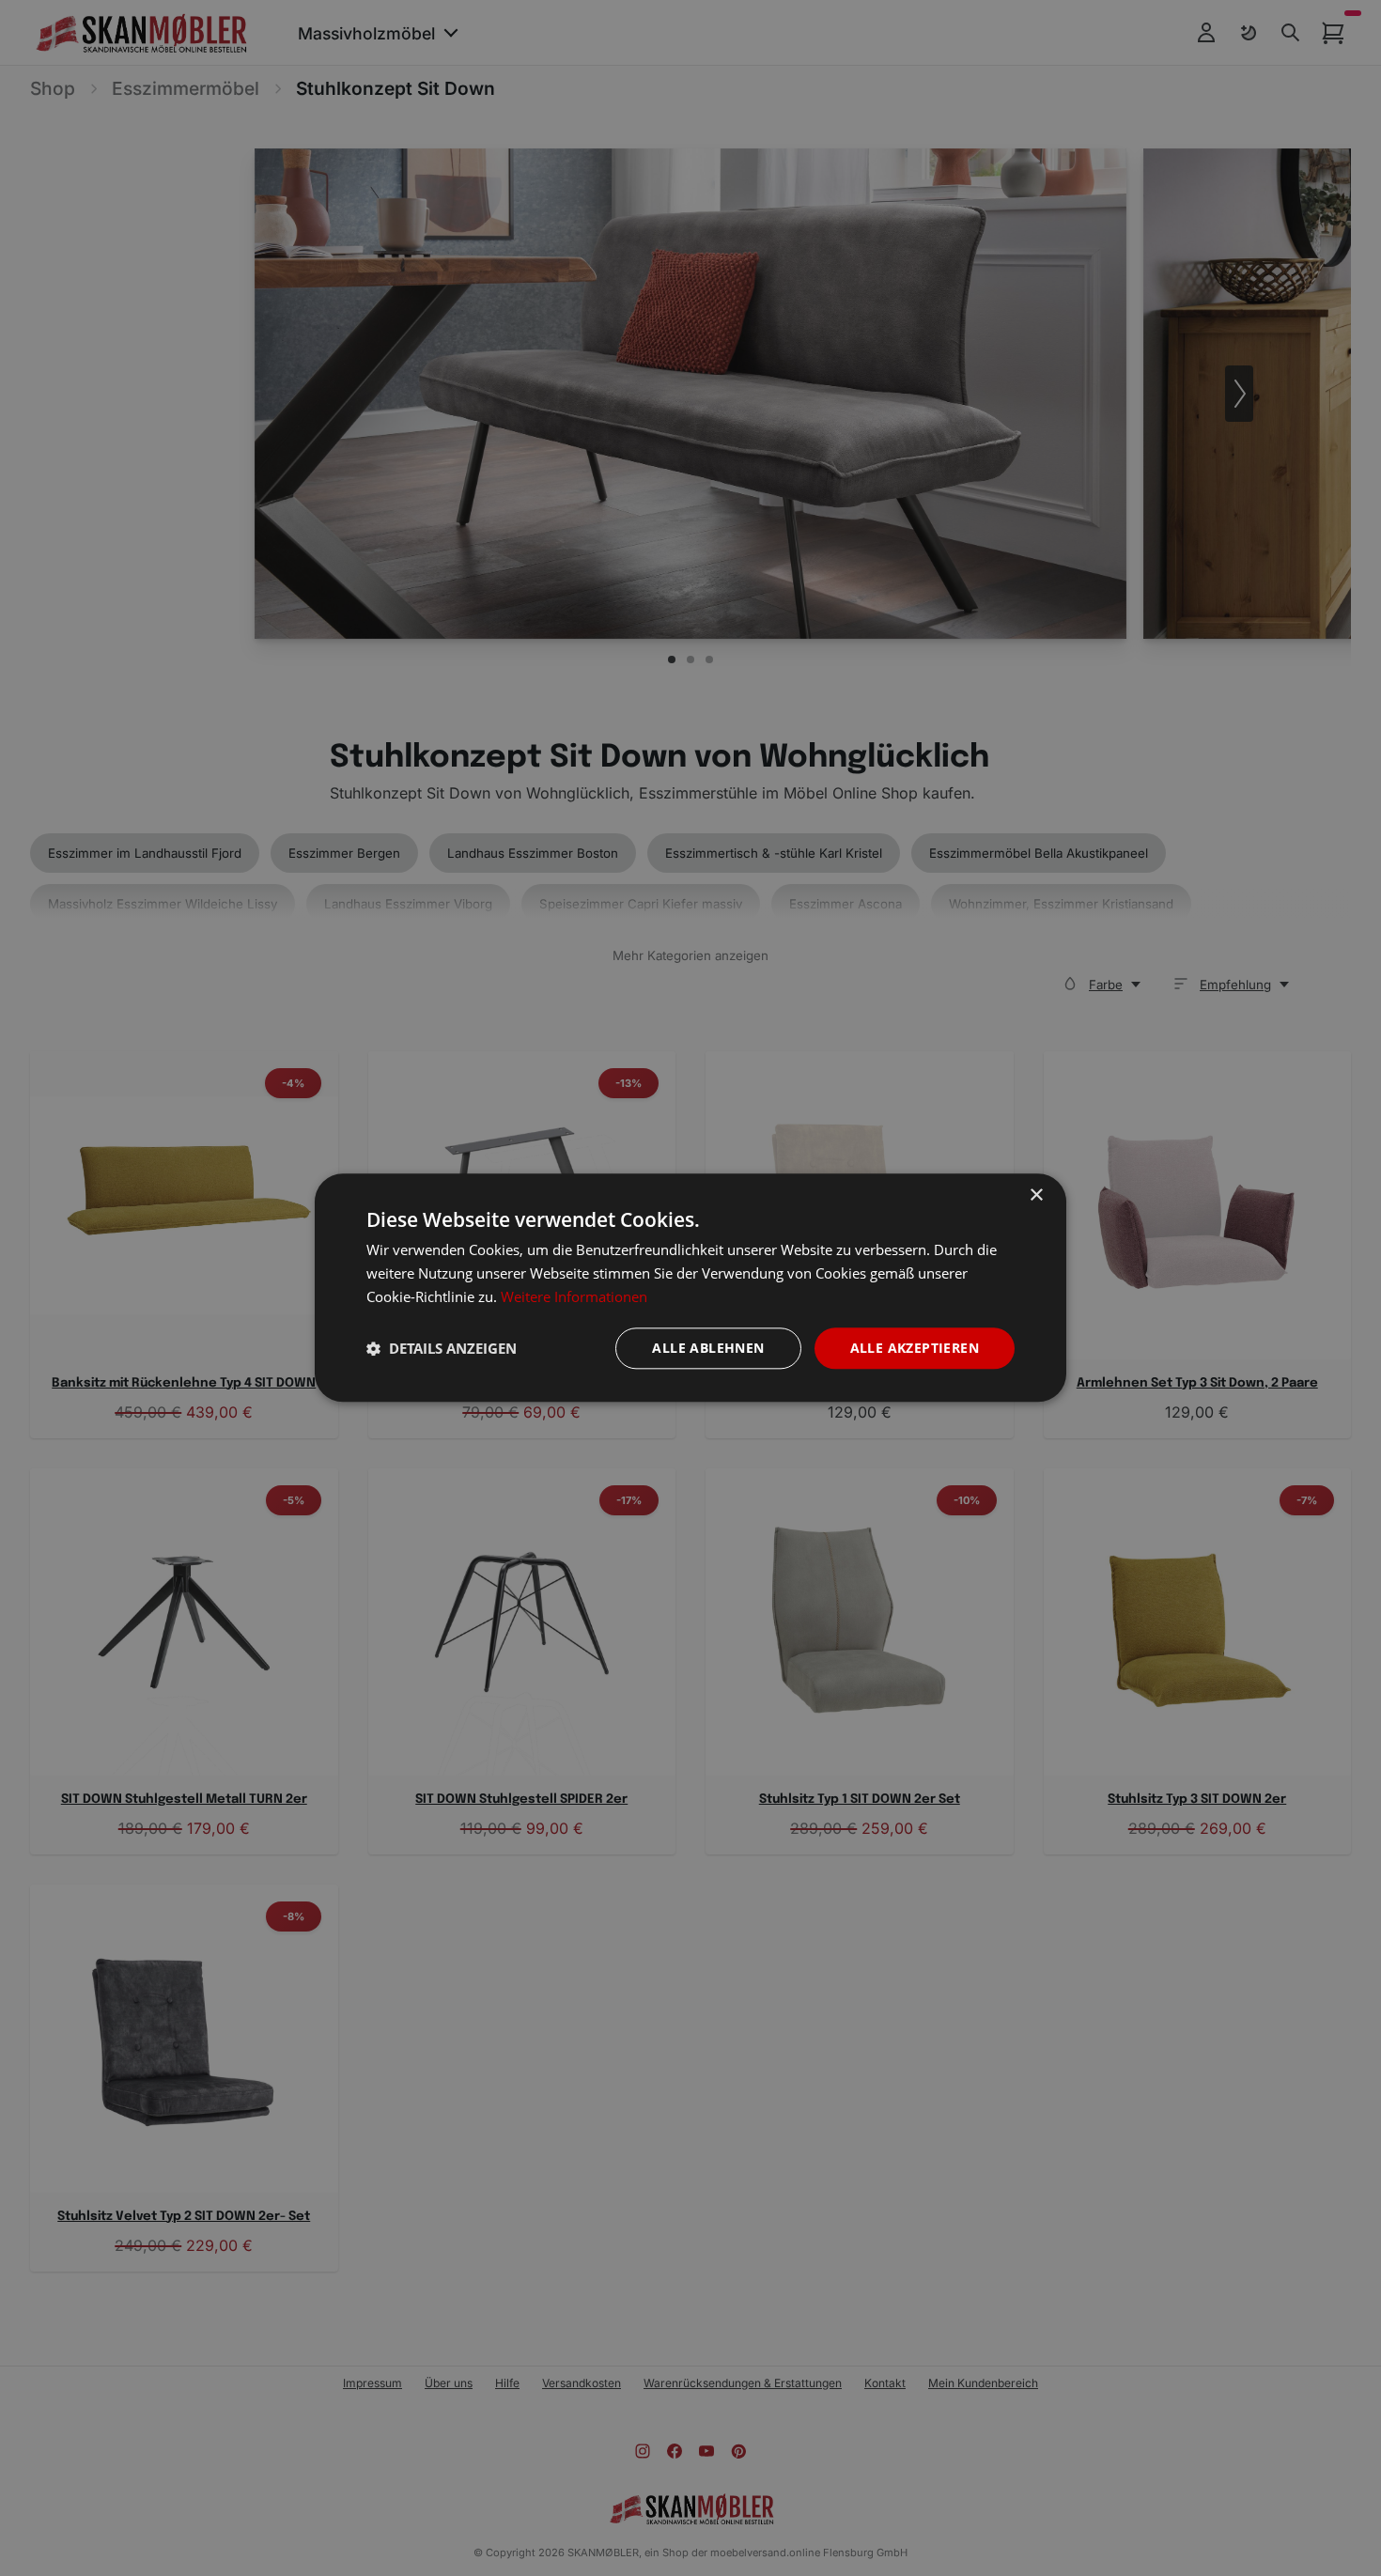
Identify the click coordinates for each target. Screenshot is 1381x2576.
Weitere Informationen (574, 1296)
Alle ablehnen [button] (708, 1348)
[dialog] (690, 1288)
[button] (442, 1348)
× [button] (1036, 1195)
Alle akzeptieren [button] (915, 1348)
